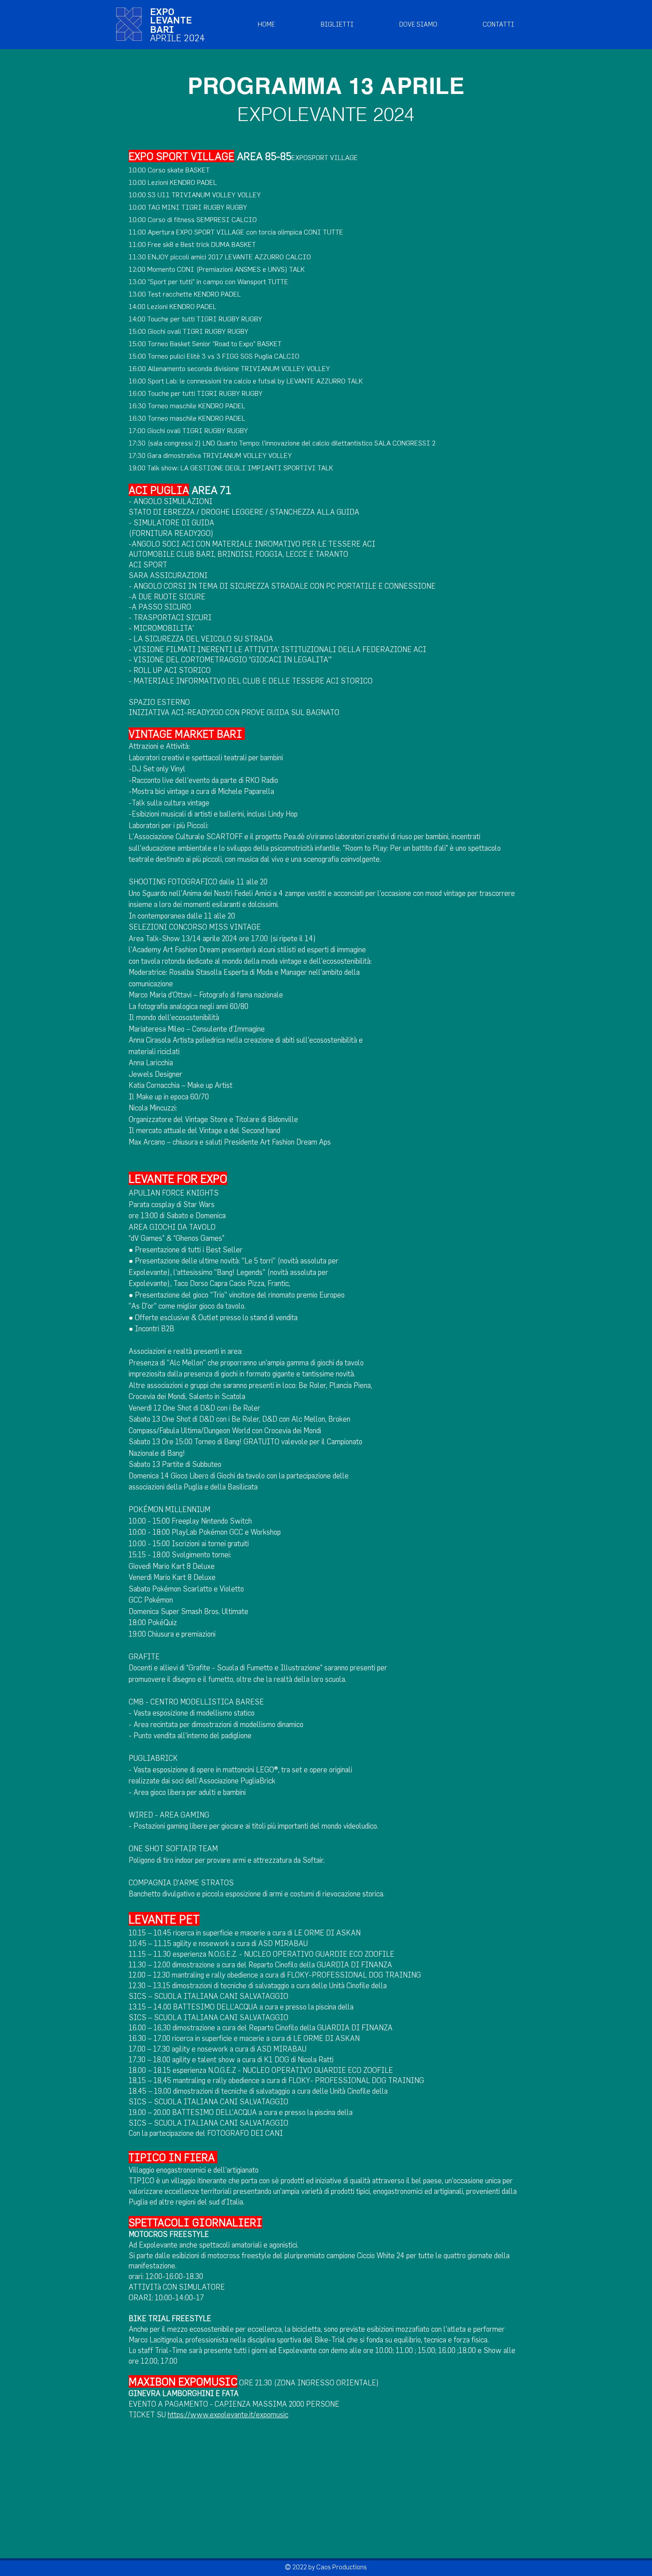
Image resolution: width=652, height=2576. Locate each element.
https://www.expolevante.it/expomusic (228, 2414)
